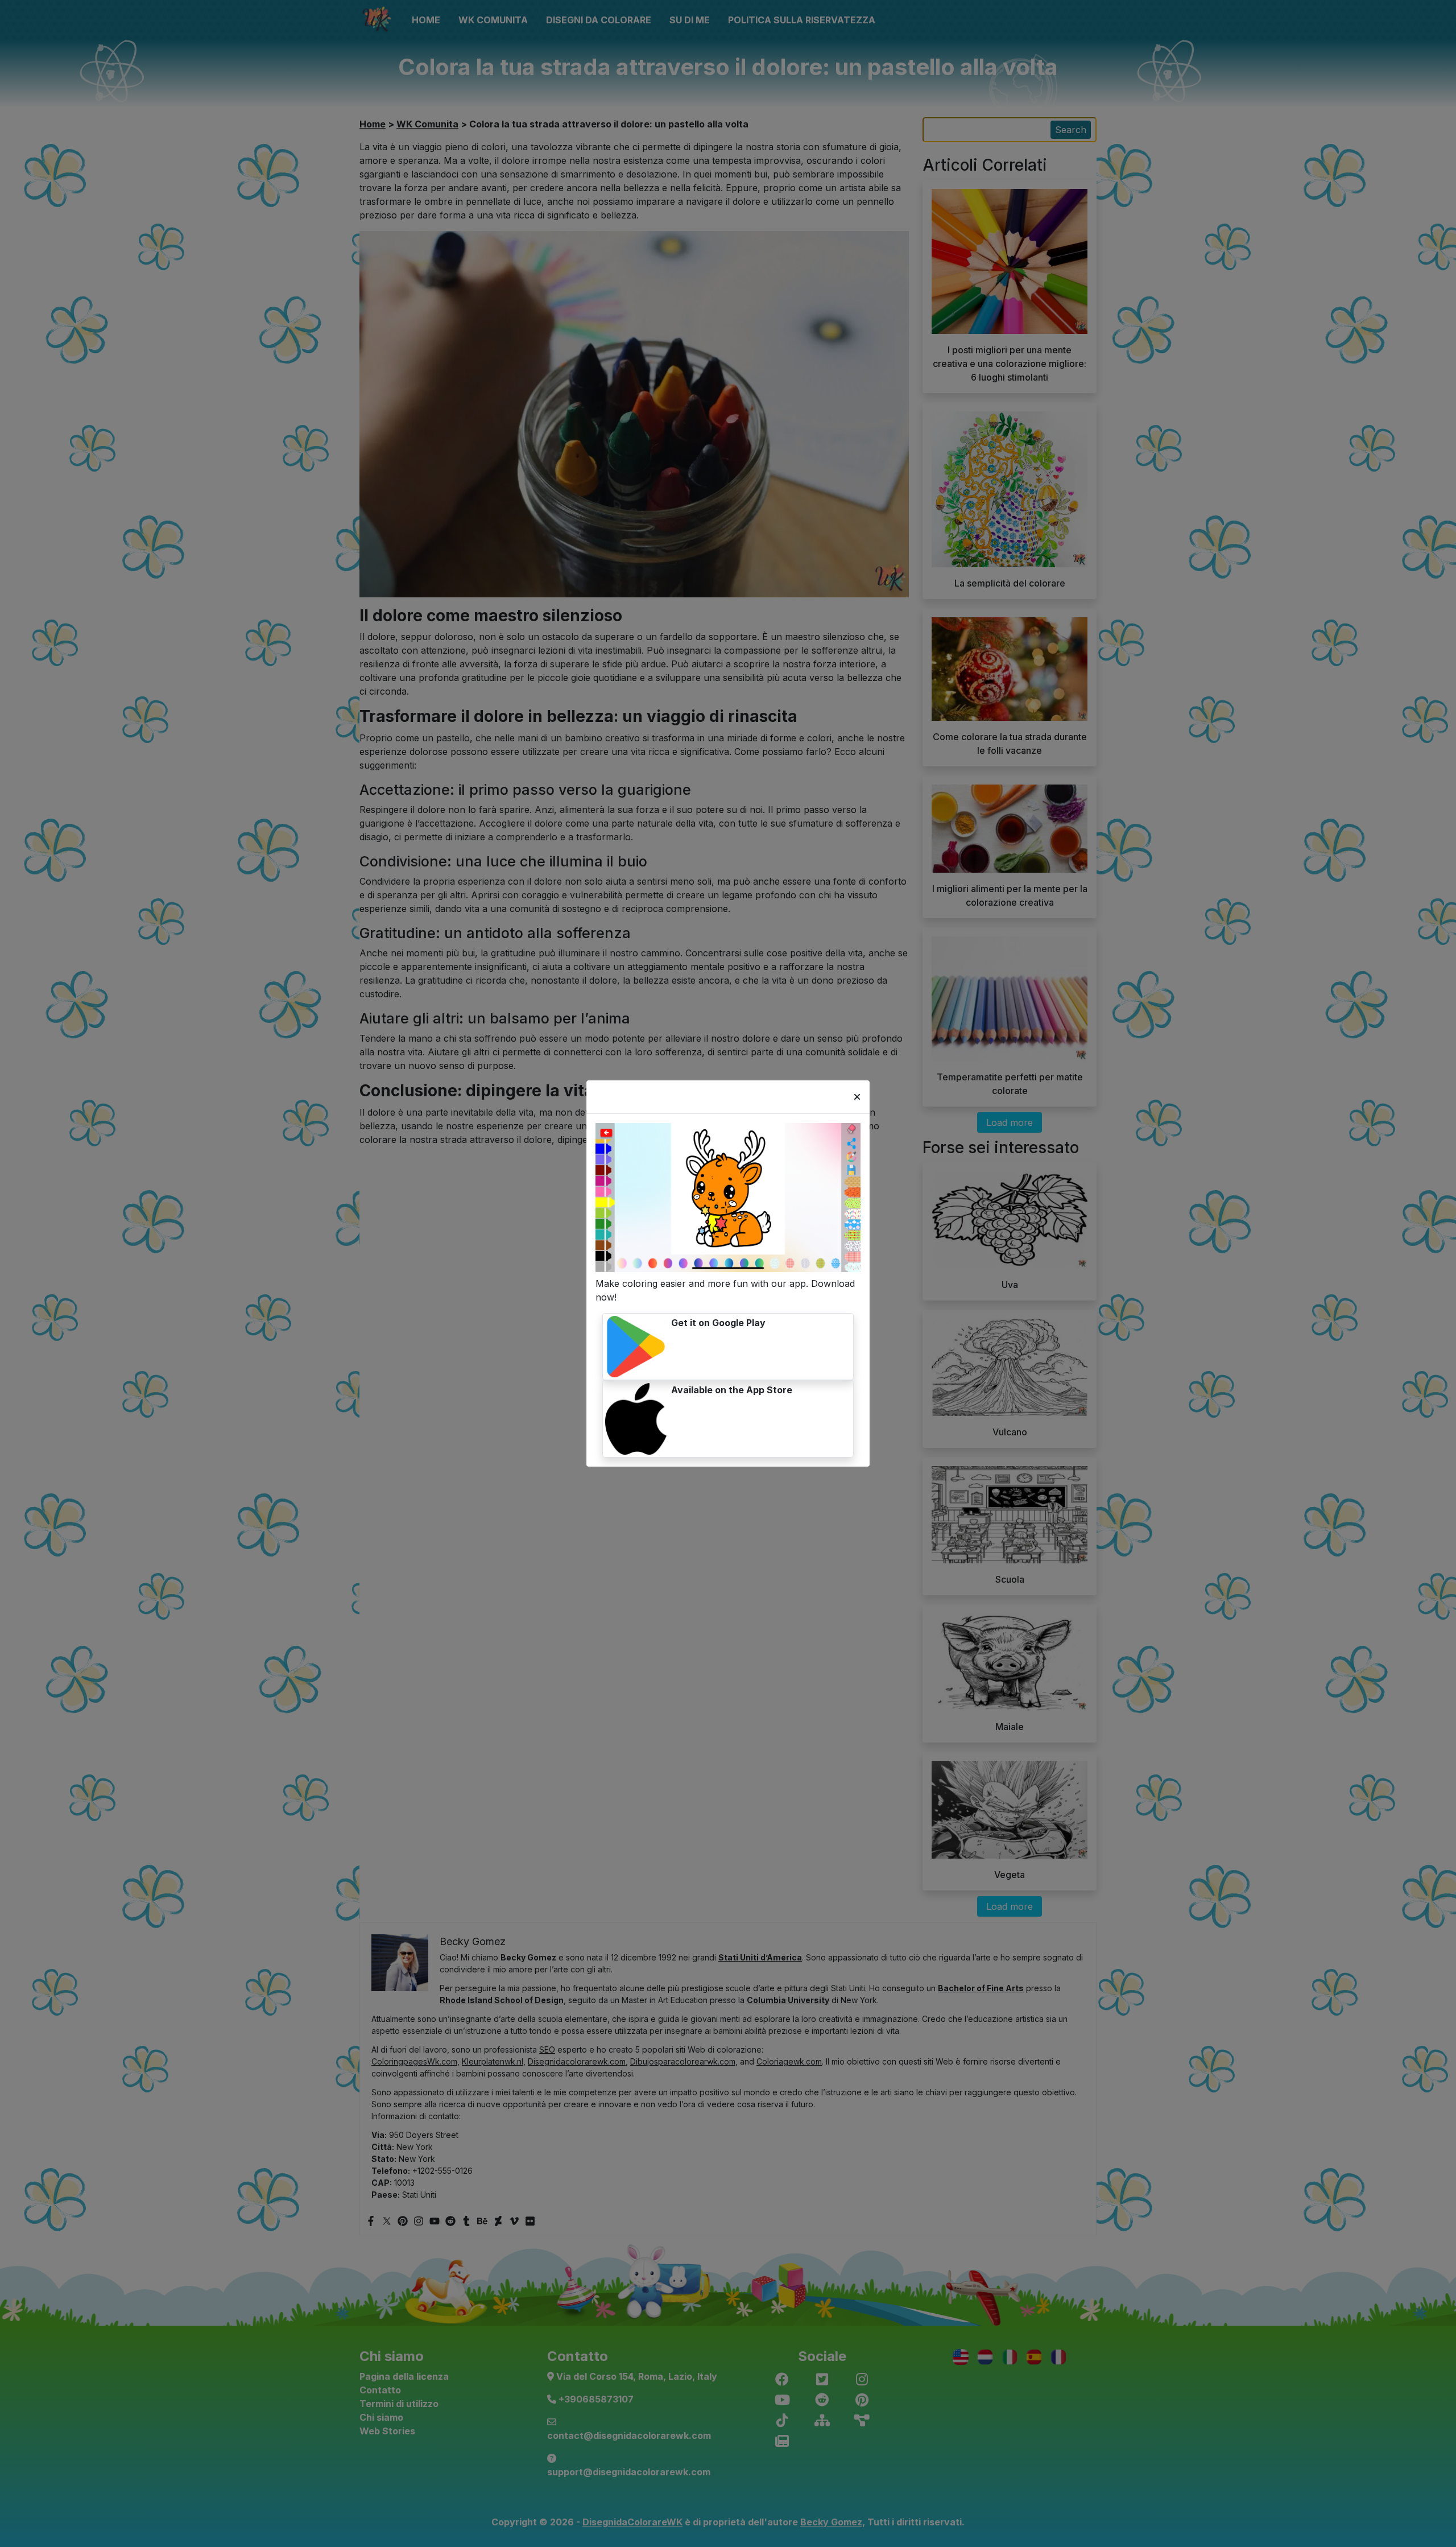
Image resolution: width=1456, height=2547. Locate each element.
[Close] (857, 1097)
